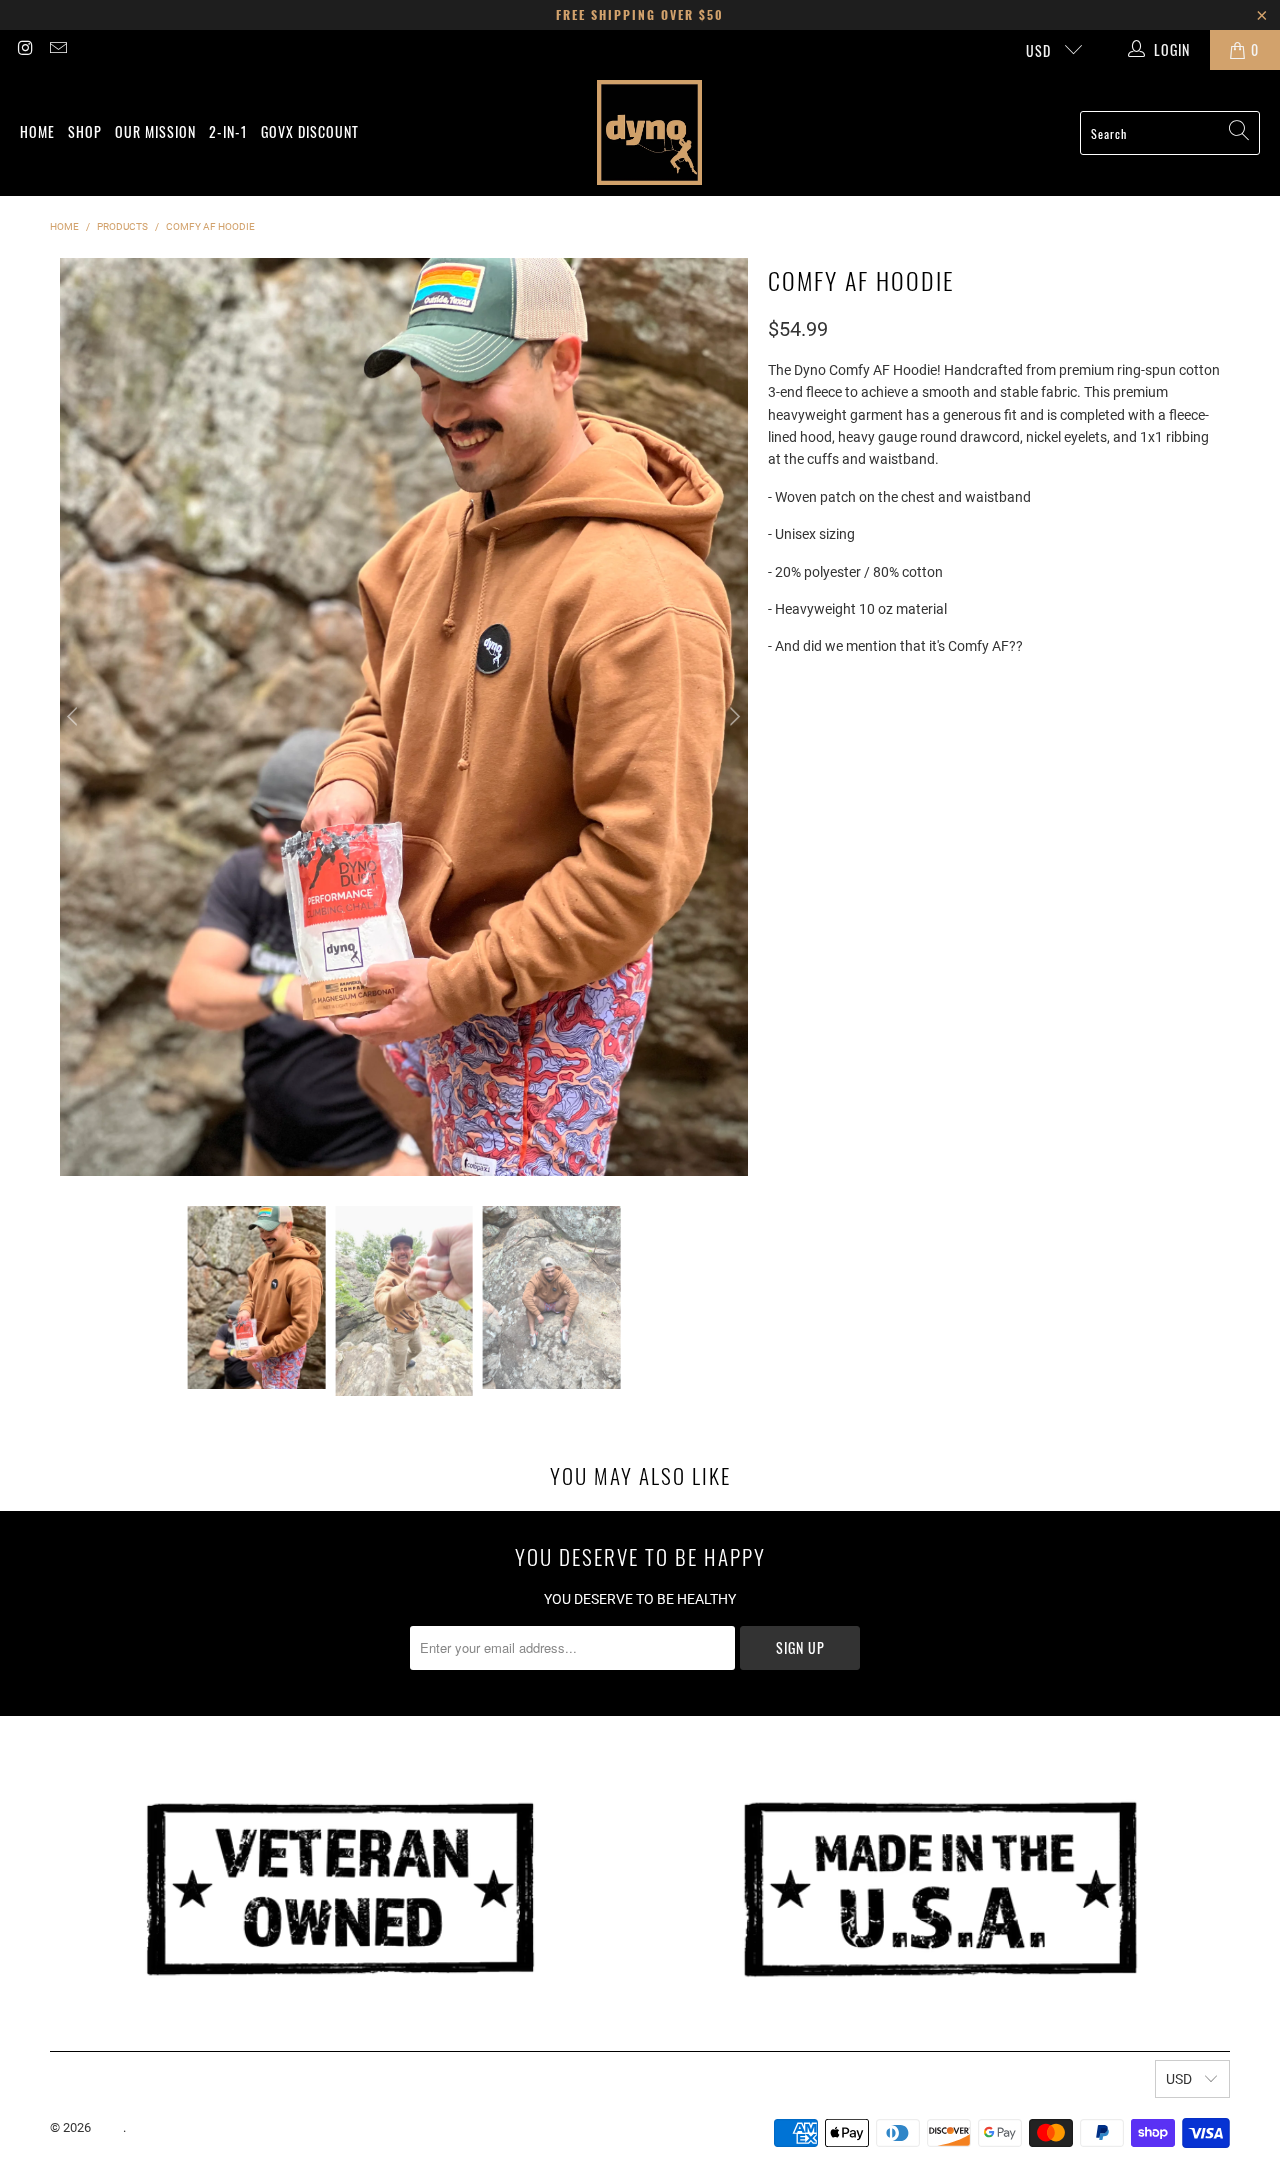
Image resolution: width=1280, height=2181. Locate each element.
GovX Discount (310, 131)
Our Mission (155, 131)
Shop (85, 131)
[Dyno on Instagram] (25, 50)
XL (948, 729)
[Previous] (75, 716)
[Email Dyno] (58, 50)
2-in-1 (228, 131)
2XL (997, 729)
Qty (778, 785)
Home (37, 131)
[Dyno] (649, 133)
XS (787, 729)
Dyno (108, 2127)
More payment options (1110, 927)
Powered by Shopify (185, 2127)
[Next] (733, 716)
